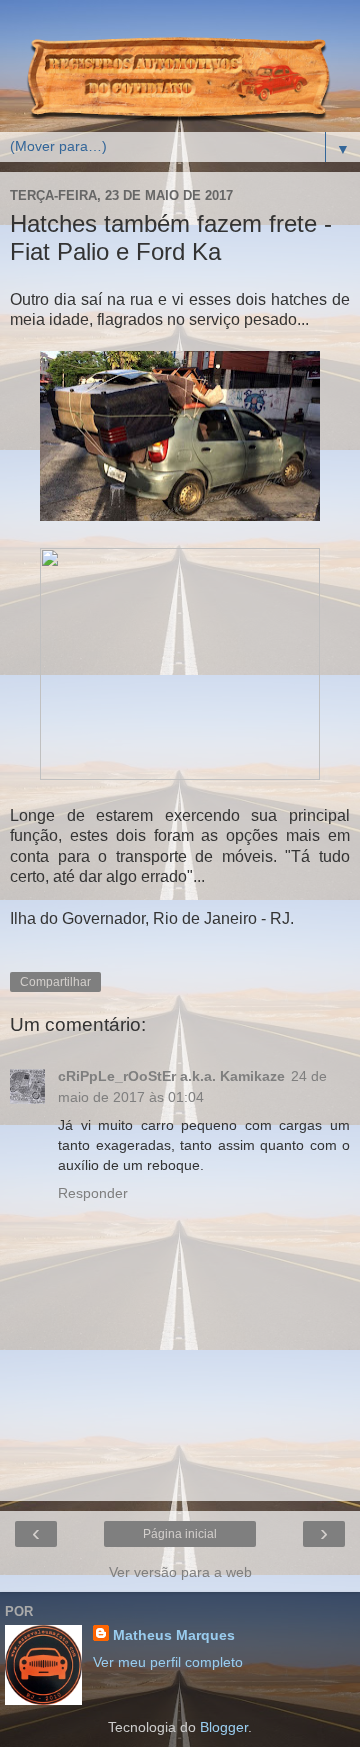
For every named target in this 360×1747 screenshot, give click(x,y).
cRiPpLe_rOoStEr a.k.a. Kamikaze (171, 1076)
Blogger (224, 1727)
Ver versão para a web (180, 1572)
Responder (93, 1193)
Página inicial (180, 1534)
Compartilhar (55, 982)
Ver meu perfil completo (168, 1662)
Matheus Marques (174, 1635)
